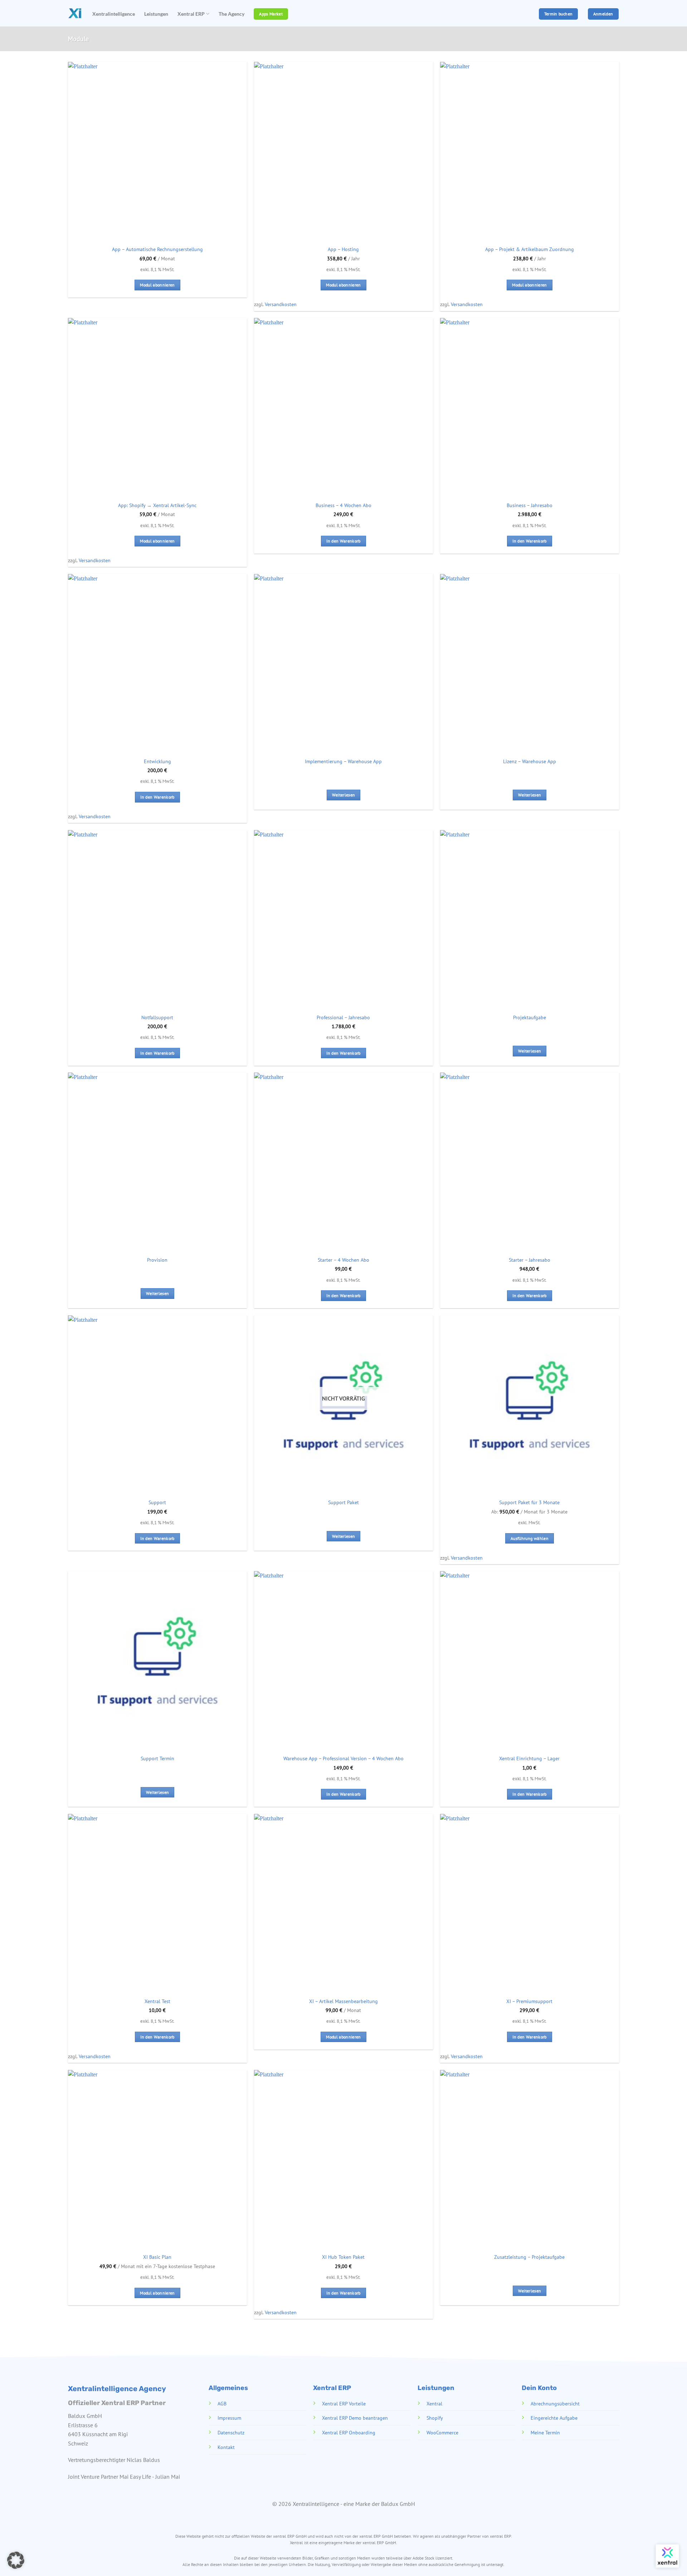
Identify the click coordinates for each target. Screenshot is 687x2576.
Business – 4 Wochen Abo (343, 505)
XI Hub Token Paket (343, 2257)
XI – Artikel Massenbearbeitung (343, 2001)
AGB (222, 2403)
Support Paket (343, 1502)
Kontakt (226, 2447)
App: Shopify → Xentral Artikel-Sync (157, 505)
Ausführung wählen (530, 1538)
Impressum (229, 2418)
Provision (157, 1260)
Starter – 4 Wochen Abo (343, 1260)
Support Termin (157, 1758)
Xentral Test (157, 2001)
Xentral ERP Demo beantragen (355, 2418)
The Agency (232, 14)
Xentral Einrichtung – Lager (529, 1758)
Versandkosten (281, 304)
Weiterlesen (344, 795)
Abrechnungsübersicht (555, 2403)
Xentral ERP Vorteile (343, 2403)
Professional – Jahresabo (343, 1017)
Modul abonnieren (157, 285)
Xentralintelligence (114, 14)
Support (157, 1502)
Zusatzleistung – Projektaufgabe (529, 2257)
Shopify (434, 2418)
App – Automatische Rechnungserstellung (157, 249)
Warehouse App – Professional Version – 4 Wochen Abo (343, 1758)
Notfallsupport (157, 1017)
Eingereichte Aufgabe (554, 2418)
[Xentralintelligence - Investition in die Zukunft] (75, 13)
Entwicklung (157, 761)
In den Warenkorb (343, 541)
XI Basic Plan (157, 2257)
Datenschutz (231, 2432)
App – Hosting (343, 249)
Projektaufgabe (530, 1017)
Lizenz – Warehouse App (530, 761)
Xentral (434, 2403)
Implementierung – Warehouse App (343, 761)
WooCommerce (442, 2432)
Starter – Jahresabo (530, 1260)
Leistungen (156, 14)
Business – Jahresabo (530, 505)
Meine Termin (545, 2432)
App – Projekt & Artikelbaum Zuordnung (530, 249)
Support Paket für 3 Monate (529, 1502)
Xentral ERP (191, 14)
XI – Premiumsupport (529, 2001)
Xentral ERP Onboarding (348, 2432)
